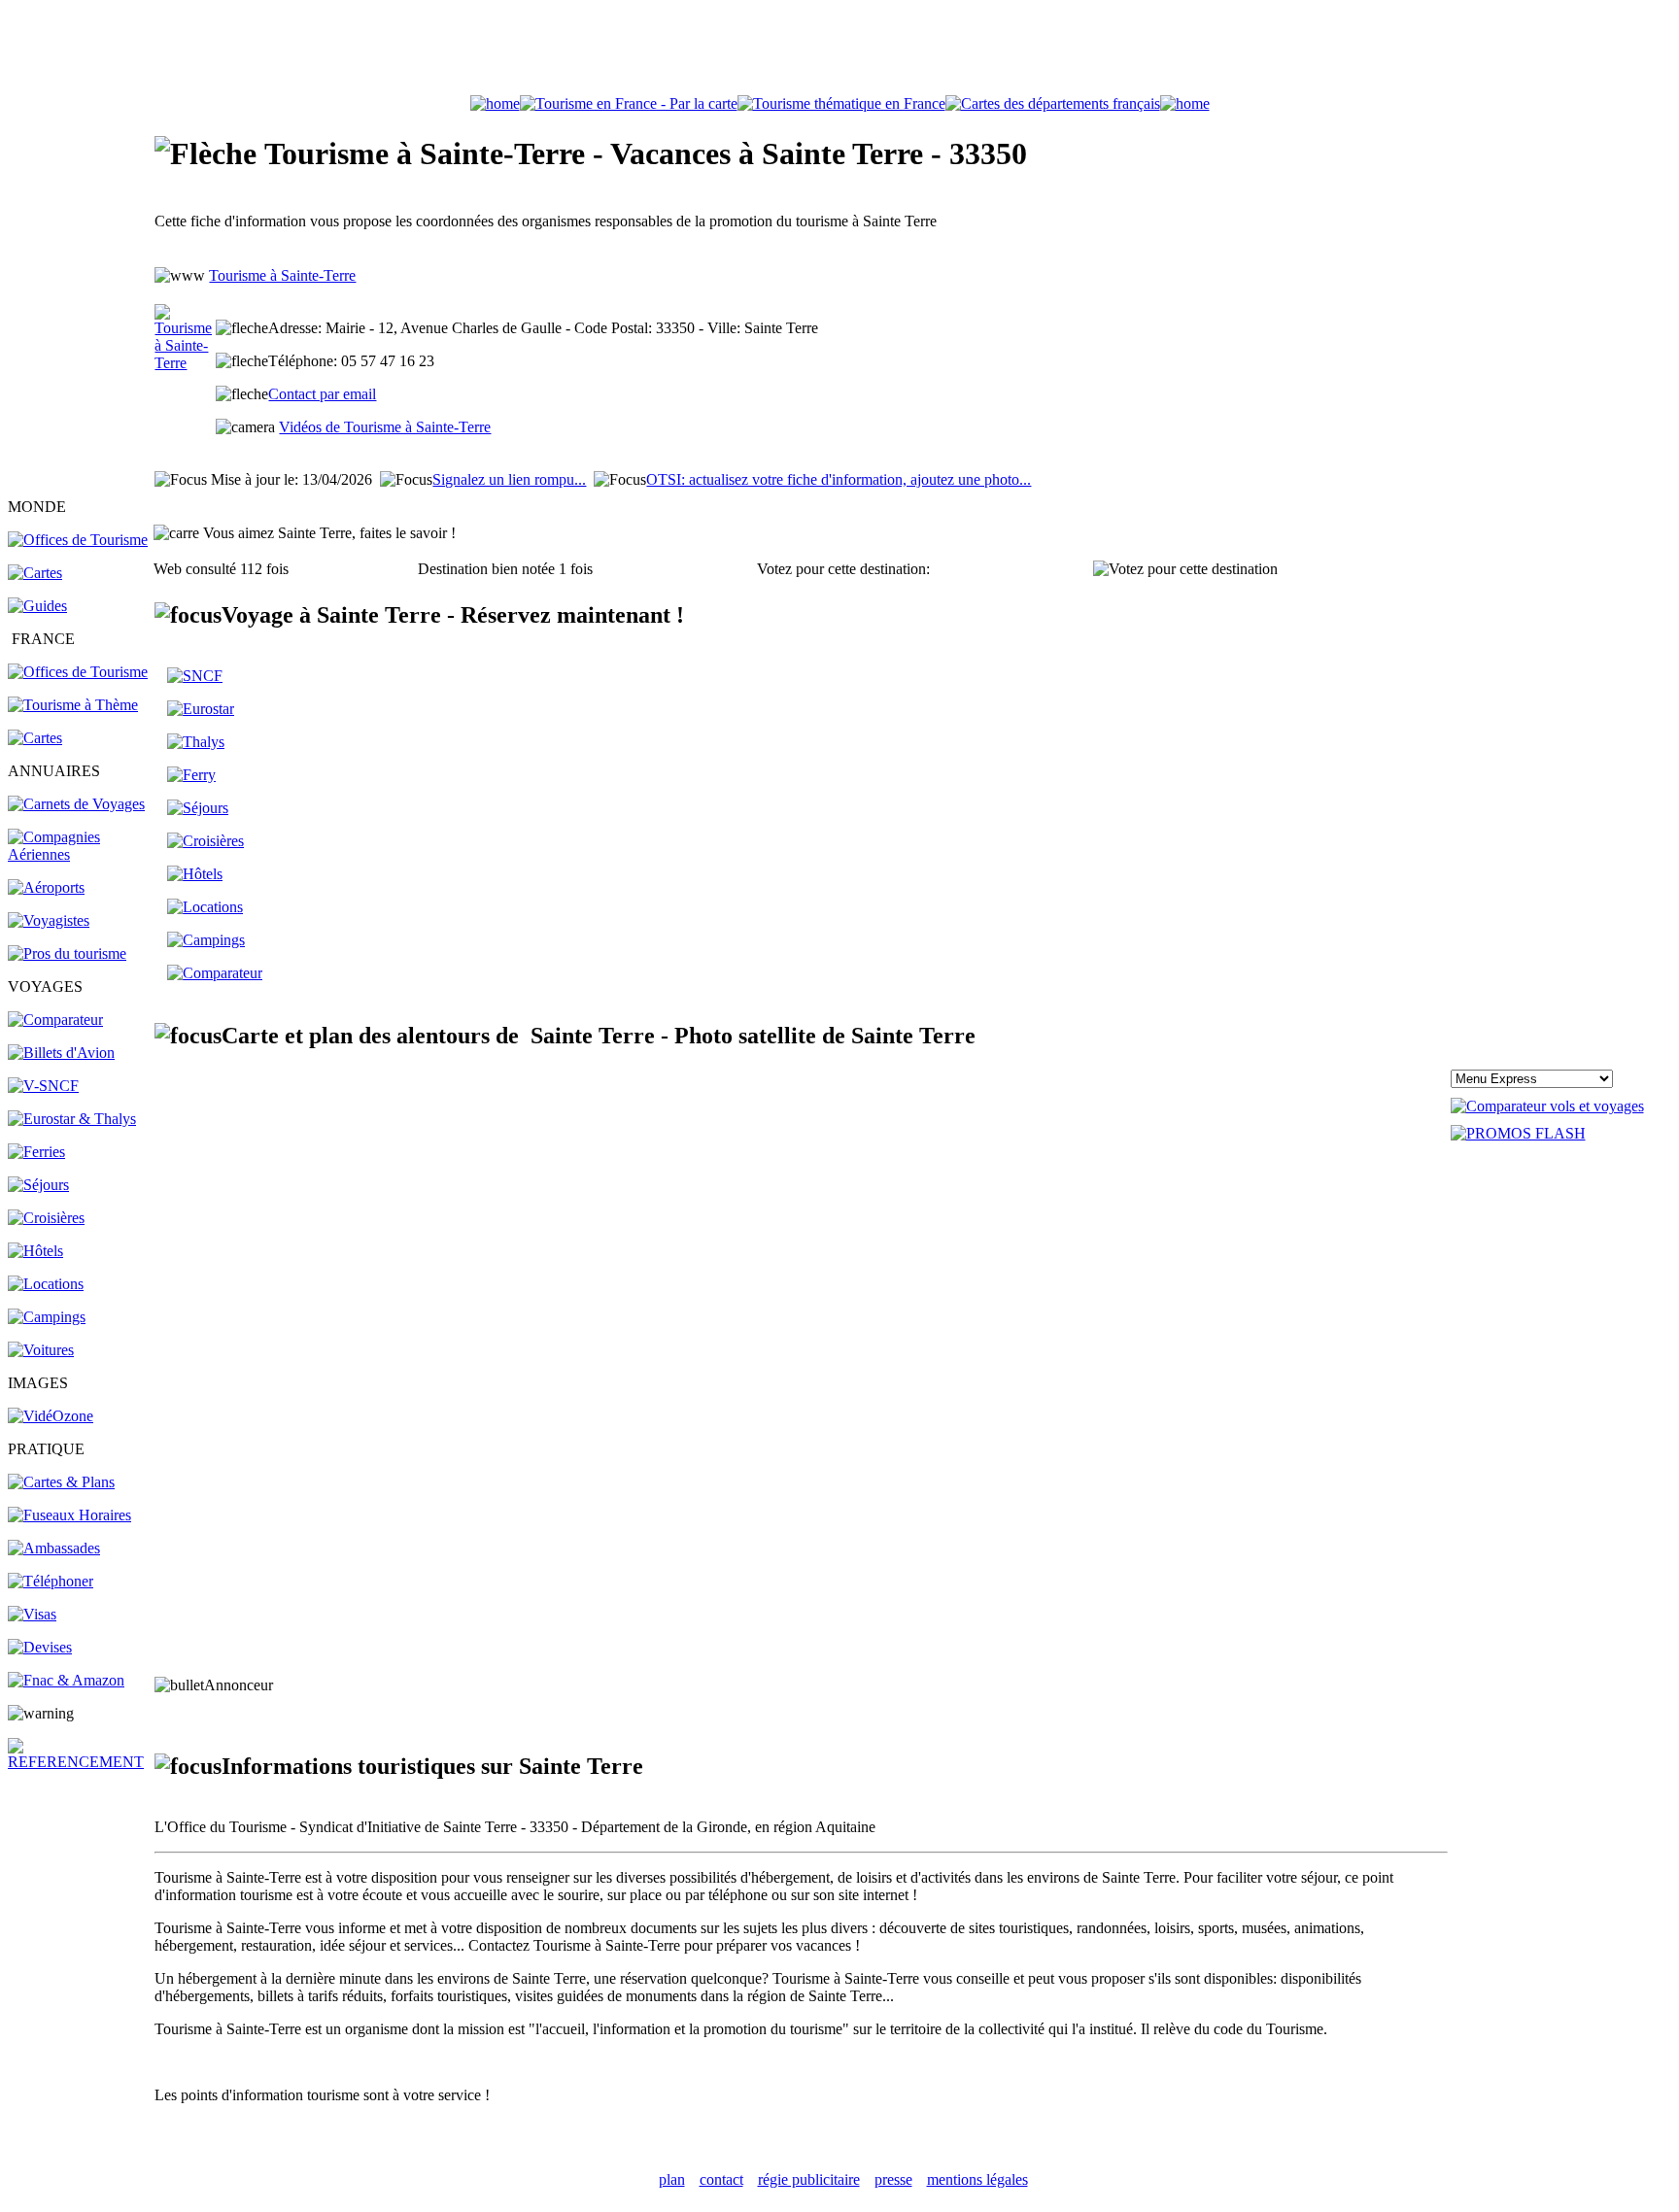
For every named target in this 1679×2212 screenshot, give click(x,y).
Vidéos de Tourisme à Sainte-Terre (385, 427)
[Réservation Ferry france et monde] (36, 1152)
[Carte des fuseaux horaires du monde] (69, 1515)
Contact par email (322, 394)
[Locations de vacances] (46, 1284)
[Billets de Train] (195, 676)
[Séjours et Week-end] (198, 808)
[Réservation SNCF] (43, 1086)
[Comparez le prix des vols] (1547, 1106)
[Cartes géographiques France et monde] (61, 1482)
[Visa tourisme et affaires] (32, 1614)
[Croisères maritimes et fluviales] (206, 841)
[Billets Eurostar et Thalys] (201, 709)
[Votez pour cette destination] (1185, 569)
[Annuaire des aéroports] (46, 887)
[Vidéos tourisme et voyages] (51, 1416)
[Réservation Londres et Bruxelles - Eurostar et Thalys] (72, 1119)
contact (721, 2179)
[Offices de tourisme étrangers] (1053, 103)
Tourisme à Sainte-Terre (282, 275)
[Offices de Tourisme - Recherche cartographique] (629, 103)
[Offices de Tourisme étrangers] (78, 540)
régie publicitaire (809, 2179)
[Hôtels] (35, 1251)
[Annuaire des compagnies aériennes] (80, 854)
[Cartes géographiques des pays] (35, 573)
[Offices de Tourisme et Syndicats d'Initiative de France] (78, 672)
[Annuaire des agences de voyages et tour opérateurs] (49, 920)
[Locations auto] (41, 1350)
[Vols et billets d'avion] (61, 1053)
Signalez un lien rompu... (509, 479)
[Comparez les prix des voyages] (215, 973)
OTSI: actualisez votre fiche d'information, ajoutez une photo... (839, 479)
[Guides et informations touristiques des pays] (37, 606)
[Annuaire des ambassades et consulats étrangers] (54, 1548)
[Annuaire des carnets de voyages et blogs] (76, 804)
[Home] (495, 103)
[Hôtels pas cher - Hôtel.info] (195, 874)
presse (893, 2179)
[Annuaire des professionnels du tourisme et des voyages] (67, 953)
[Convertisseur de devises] (40, 1647)
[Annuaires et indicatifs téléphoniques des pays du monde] (51, 1581)
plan (672, 2179)
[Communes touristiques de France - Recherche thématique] (73, 705)
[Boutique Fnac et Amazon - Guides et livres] (66, 1680)
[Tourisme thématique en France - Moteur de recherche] (841, 103)
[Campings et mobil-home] (47, 1317)
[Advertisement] (839, 51)
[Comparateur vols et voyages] (55, 1020)
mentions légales (977, 2179)
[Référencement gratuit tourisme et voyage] (80, 1762)
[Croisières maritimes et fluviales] (46, 1218)
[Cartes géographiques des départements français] (35, 738)
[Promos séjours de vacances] (38, 1185)
